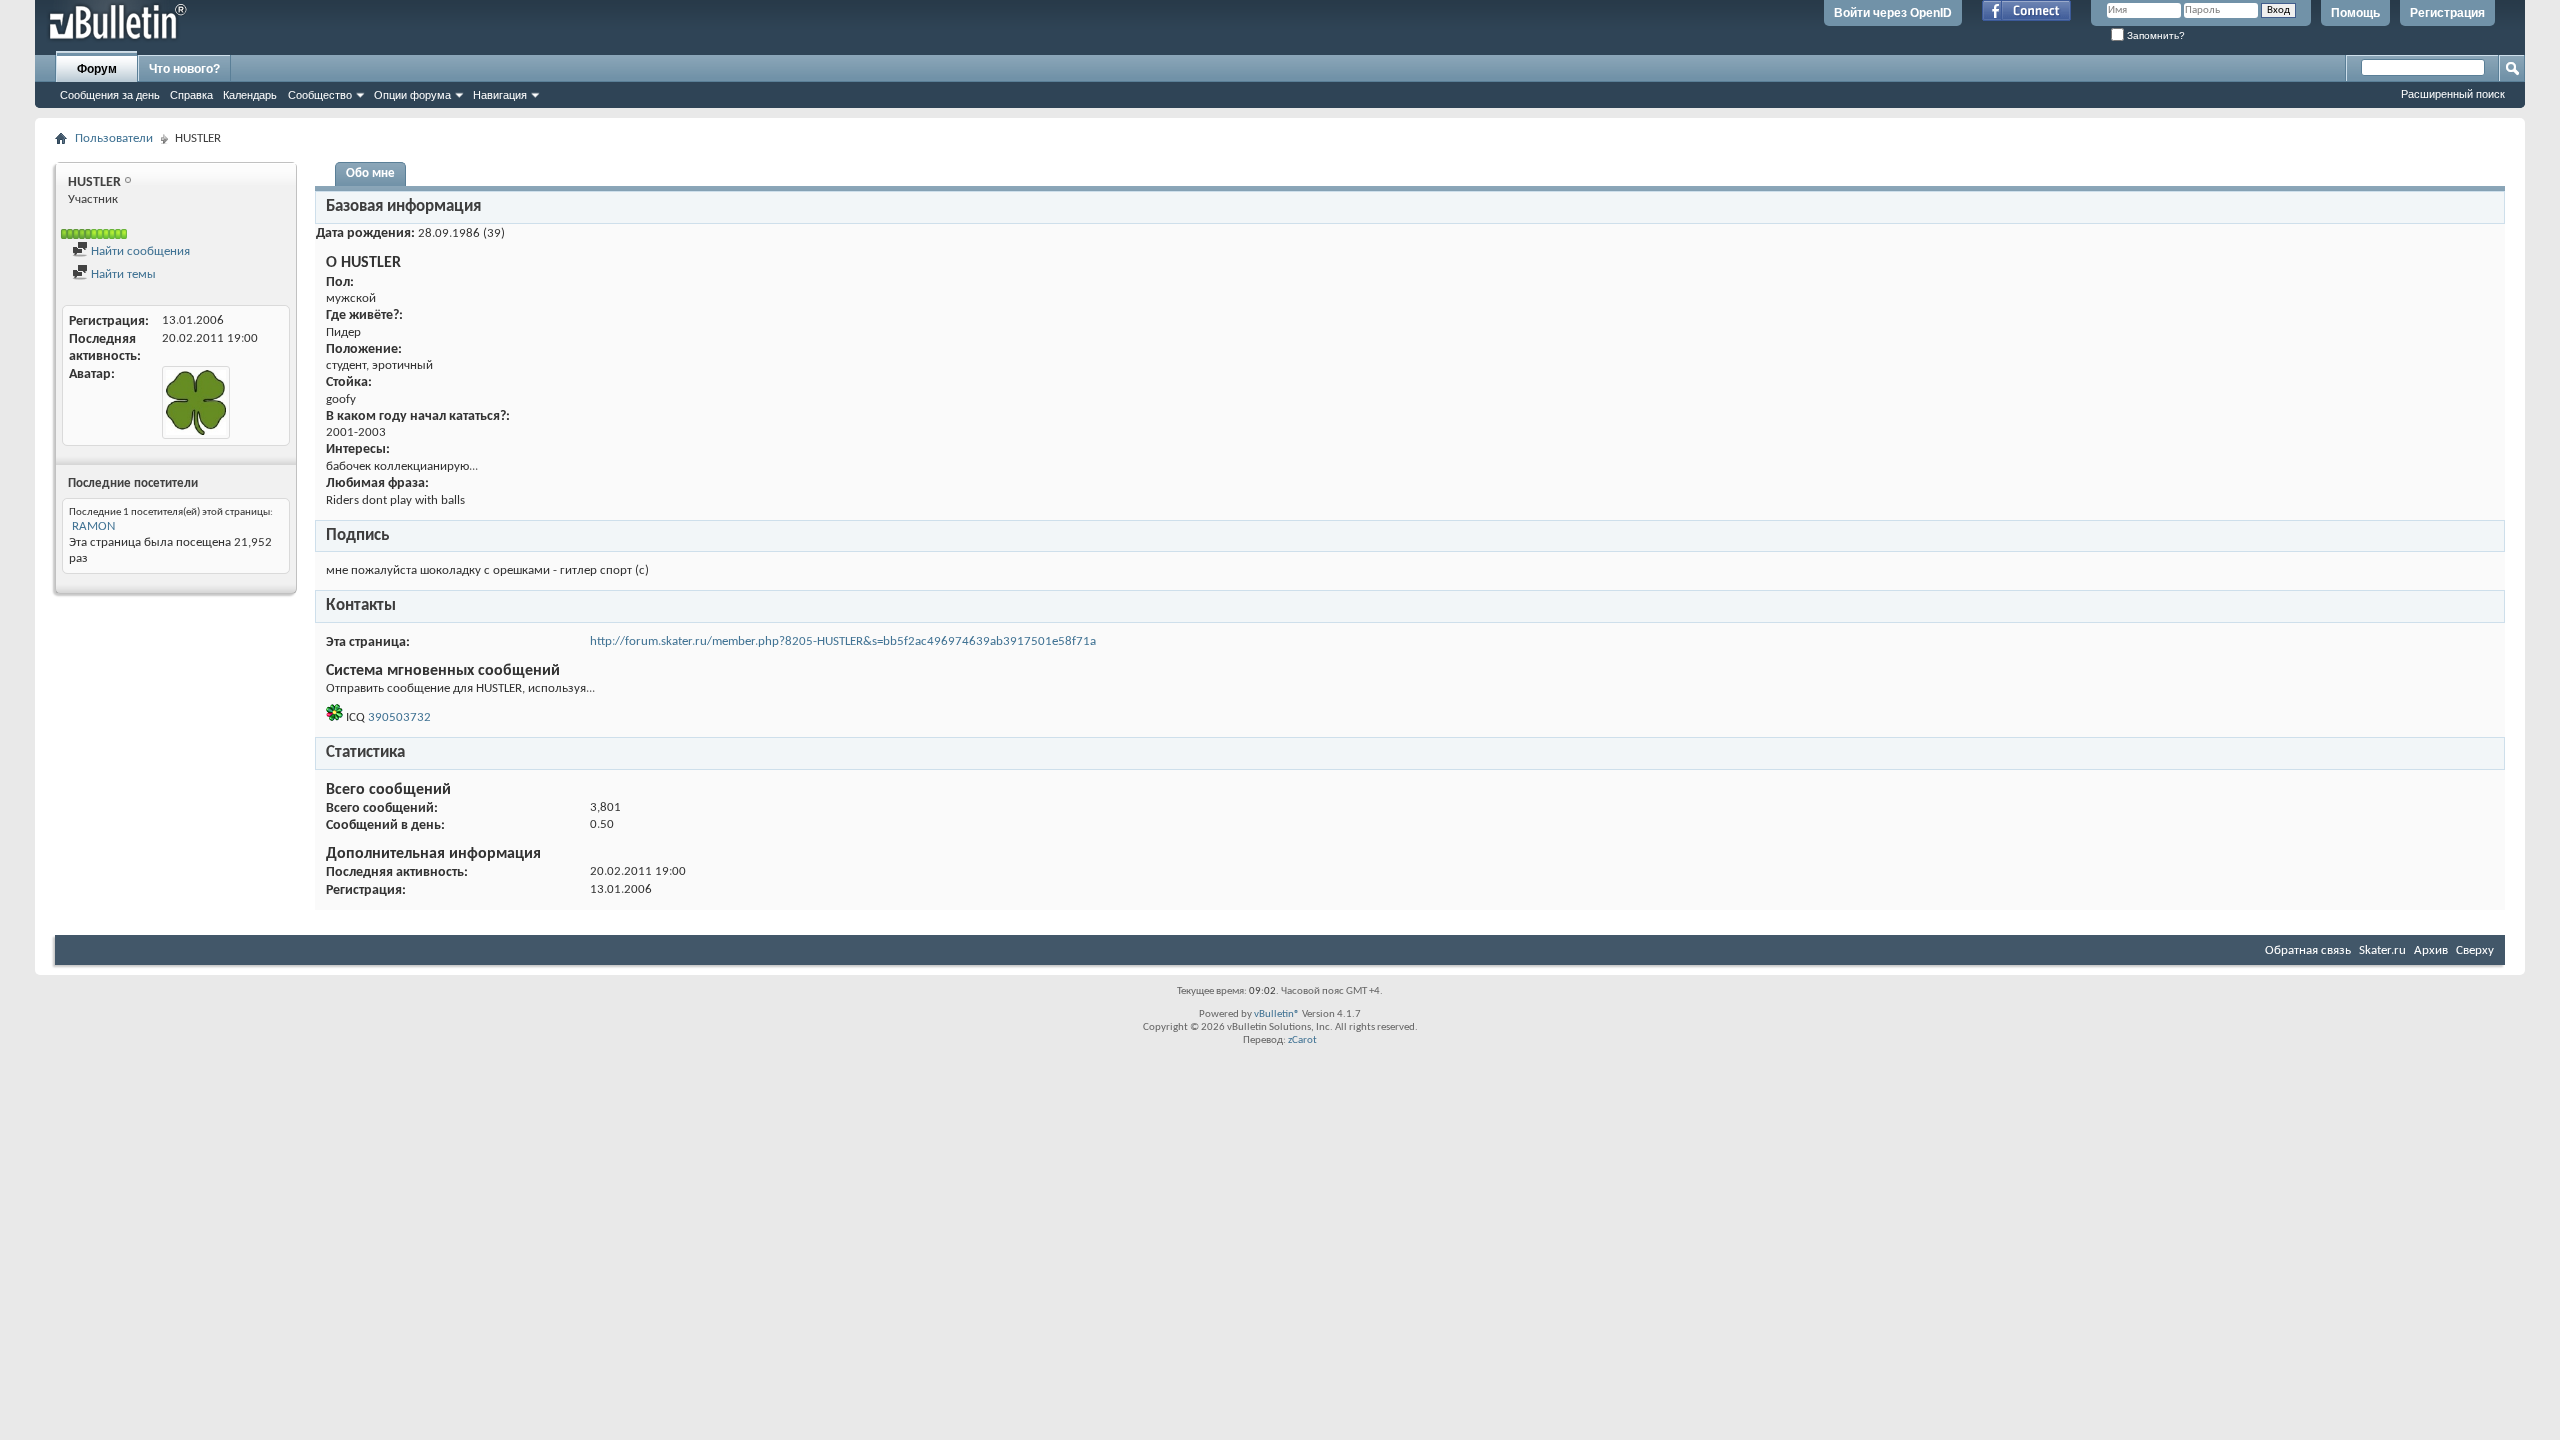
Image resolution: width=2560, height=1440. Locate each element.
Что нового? (184, 69)
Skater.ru (2382, 950)
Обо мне (370, 173)
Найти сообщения (139, 251)
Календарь (250, 95)
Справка (191, 95)
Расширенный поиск (2453, 94)
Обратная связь (2308, 950)
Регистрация (2447, 13)
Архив (2431, 950)
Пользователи (114, 138)
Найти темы (122, 274)
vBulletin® (1277, 1014)
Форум (97, 69)
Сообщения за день (110, 95)
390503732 (399, 717)
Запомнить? (2154, 35)
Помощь (2355, 13)
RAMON (93, 526)
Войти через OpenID (1893, 13)
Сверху (2475, 950)
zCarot (1302, 1040)
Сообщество (320, 95)
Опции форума (412, 95)
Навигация (500, 95)
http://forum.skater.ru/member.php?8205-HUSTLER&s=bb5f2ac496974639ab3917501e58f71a (843, 641)
